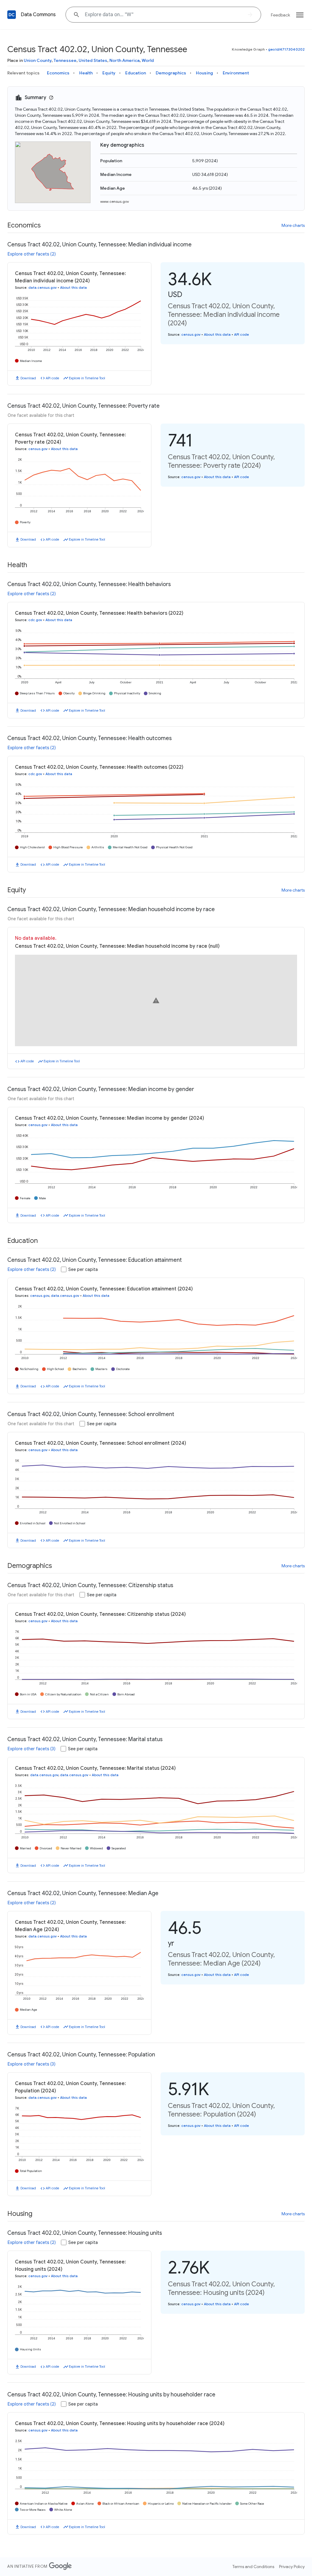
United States (93, 60)
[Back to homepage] (12, 15)
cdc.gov (35, 620)
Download (28, 378)
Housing (204, 73)
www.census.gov (115, 201)
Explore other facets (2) (32, 254)
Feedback (280, 15)
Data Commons (38, 15)
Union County (38, 60)
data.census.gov (43, 288)
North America (124, 60)
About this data (73, 288)
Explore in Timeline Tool (87, 378)
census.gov (191, 335)
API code (52, 378)
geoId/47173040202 (286, 49)
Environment (236, 73)
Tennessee (65, 60)
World (148, 60)
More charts (293, 225)
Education (136, 73)
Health (86, 73)
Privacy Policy (292, 2567)
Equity (109, 73)
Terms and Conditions (253, 2567)
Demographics (171, 73)
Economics (58, 73)
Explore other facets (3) (32, 1749)
